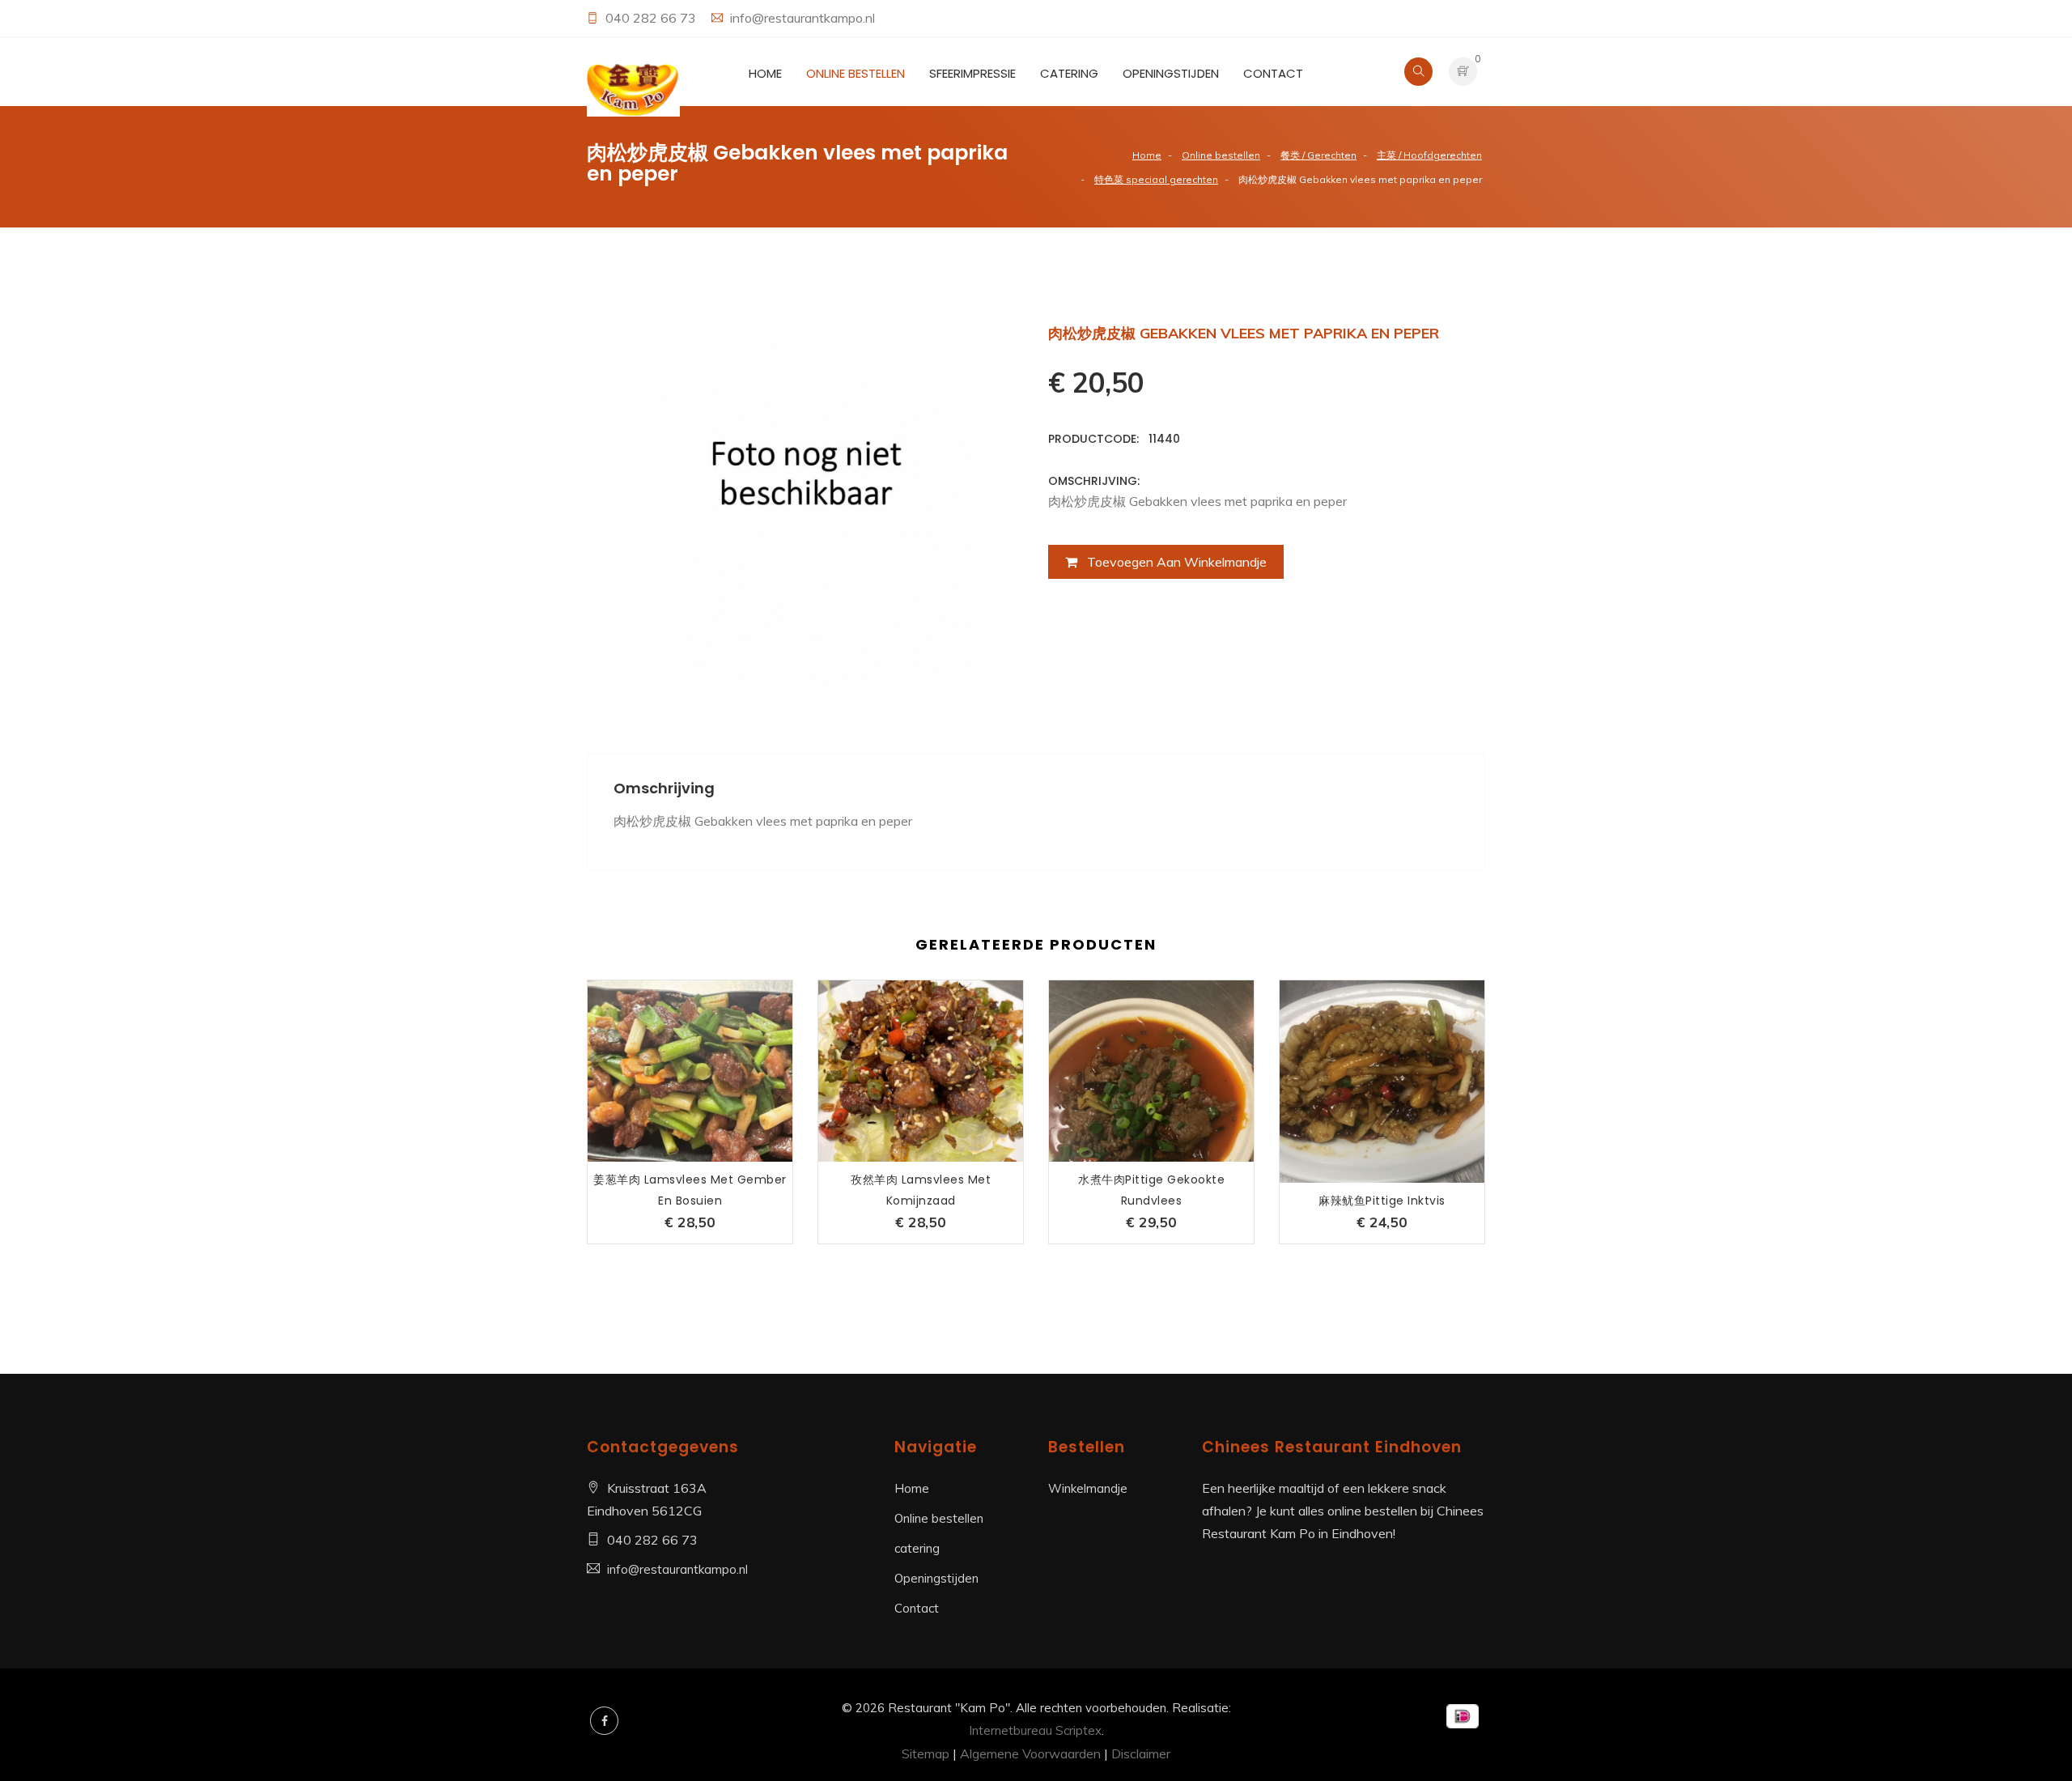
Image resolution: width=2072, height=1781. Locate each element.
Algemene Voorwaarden (1030, 1753)
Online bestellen (856, 73)
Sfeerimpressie (972, 73)
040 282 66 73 (652, 18)
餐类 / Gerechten (1318, 155)
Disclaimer (1141, 1753)
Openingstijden (1171, 73)
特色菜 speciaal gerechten (1156, 179)
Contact (1273, 73)
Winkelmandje (1088, 1488)
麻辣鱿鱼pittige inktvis (1382, 1201)
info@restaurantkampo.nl (802, 18)
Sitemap (926, 1753)
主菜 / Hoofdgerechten (1429, 155)
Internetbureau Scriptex (1035, 1730)
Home (765, 73)
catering (1069, 73)
